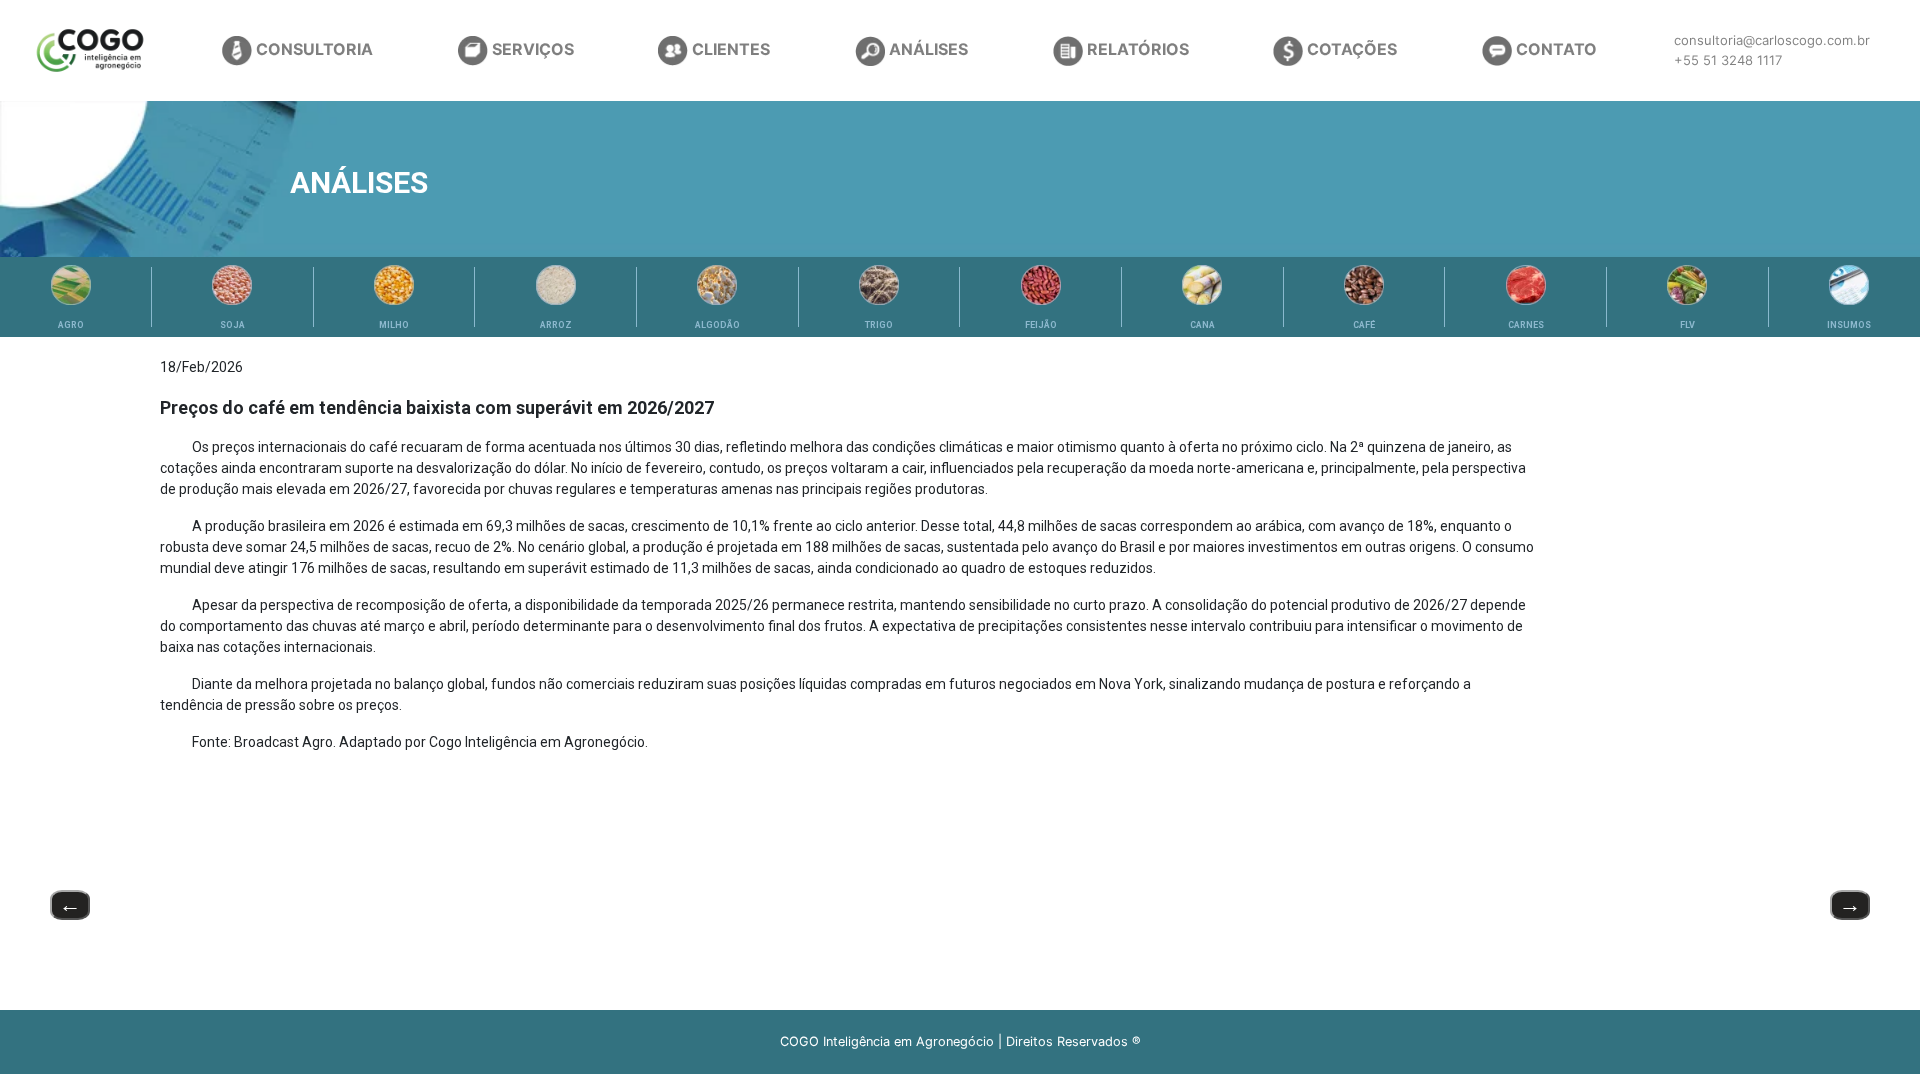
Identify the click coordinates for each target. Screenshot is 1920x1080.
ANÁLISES (926, 49)
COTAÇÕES (1350, 49)
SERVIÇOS (531, 49)
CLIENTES (729, 49)
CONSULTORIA (312, 49)
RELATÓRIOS (1136, 49)
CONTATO (1554, 49)
